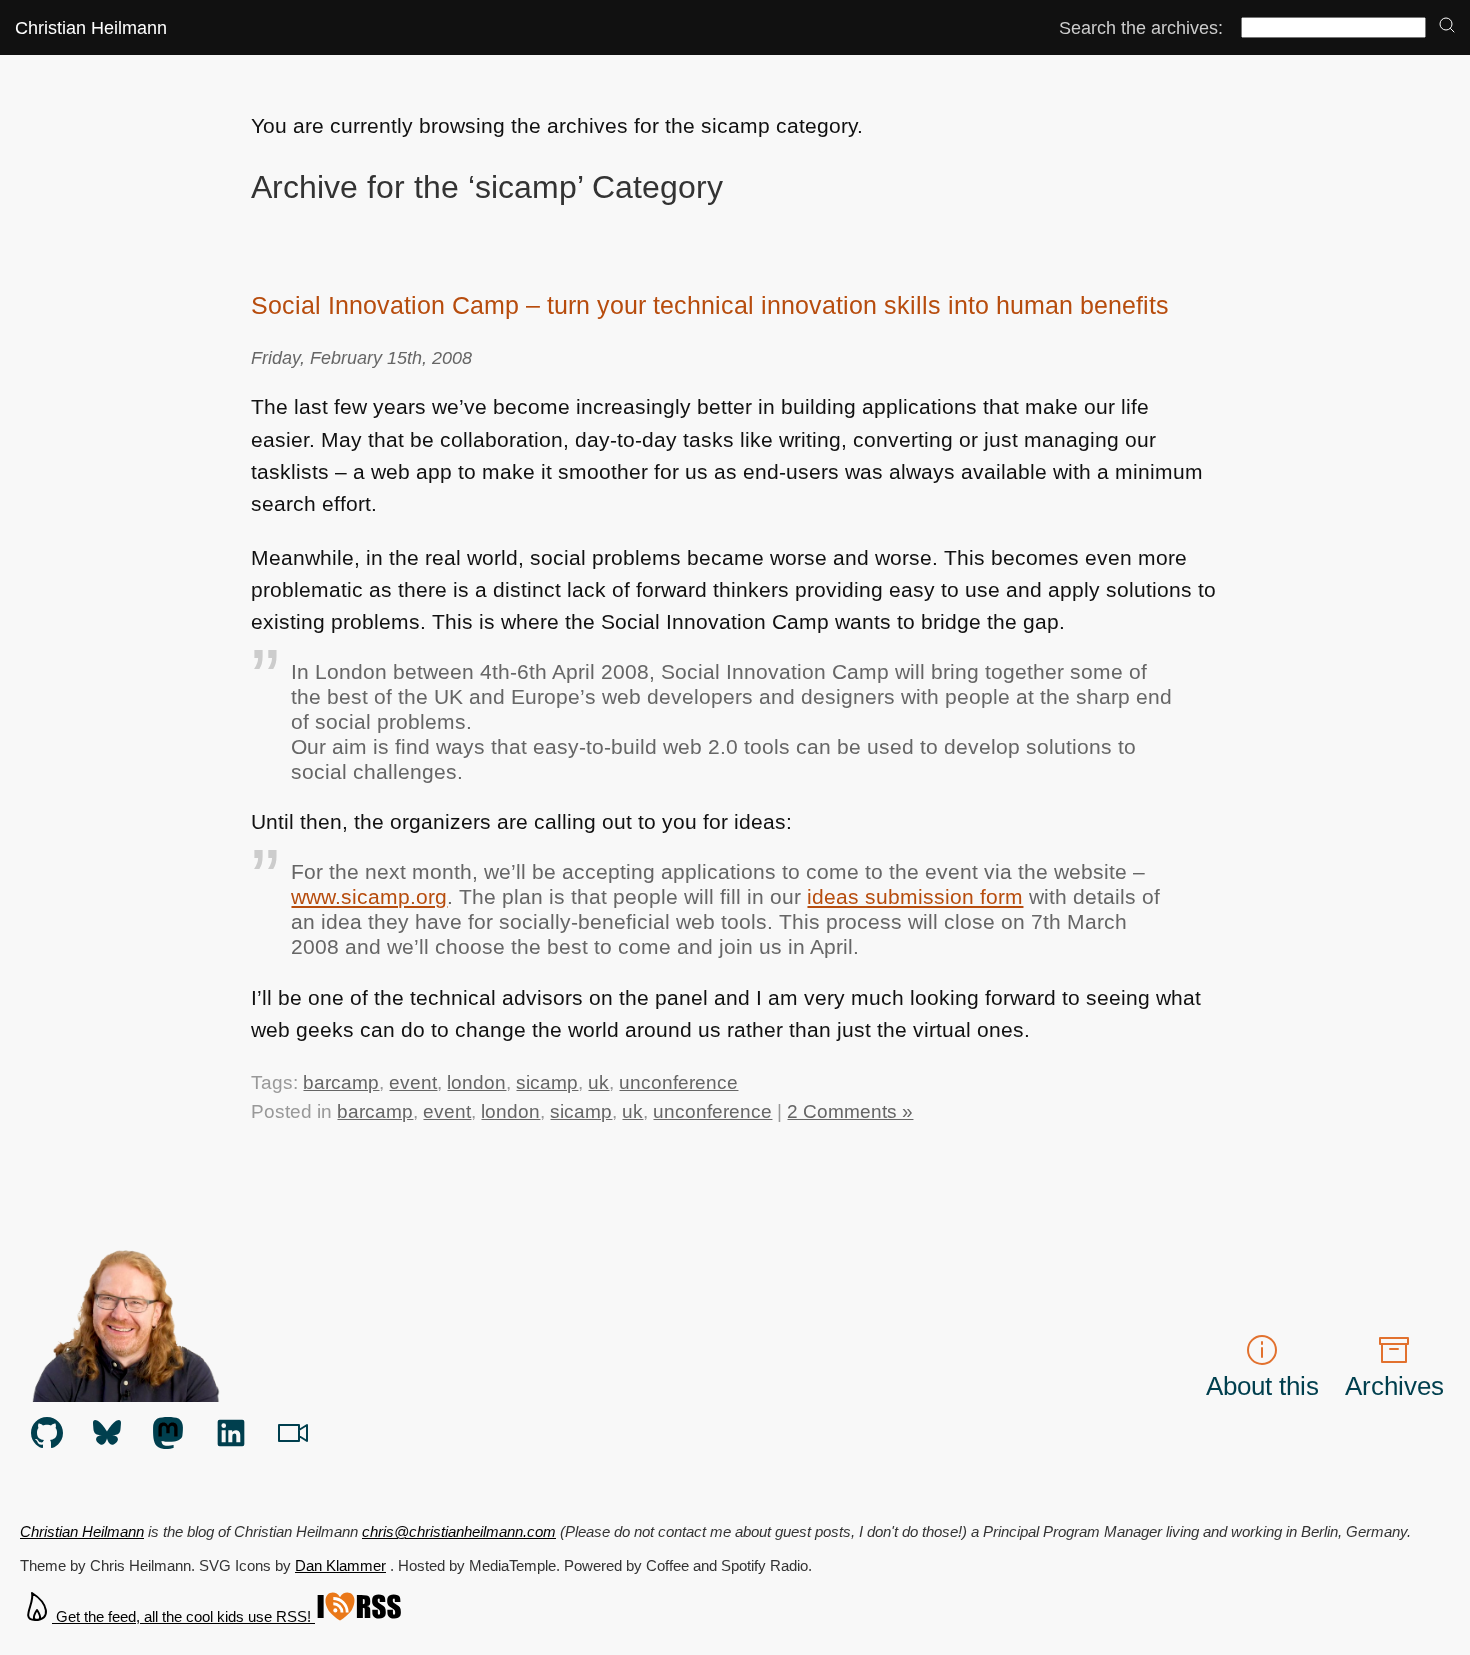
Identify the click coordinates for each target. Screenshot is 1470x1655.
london (476, 1082)
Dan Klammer (340, 1565)
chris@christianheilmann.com (459, 1531)
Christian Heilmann (91, 27)
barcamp (341, 1082)
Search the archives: (1141, 27)
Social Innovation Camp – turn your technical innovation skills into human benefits (710, 305)
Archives (1394, 1386)
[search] (1447, 26)
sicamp (547, 1082)
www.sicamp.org (369, 897)
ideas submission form (915, 897)
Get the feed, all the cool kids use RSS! (183, 1616)
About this (1262, 1386)
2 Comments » (850, 1111)
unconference (678, 1082)
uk (598, 1082)
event (413, 1082)
